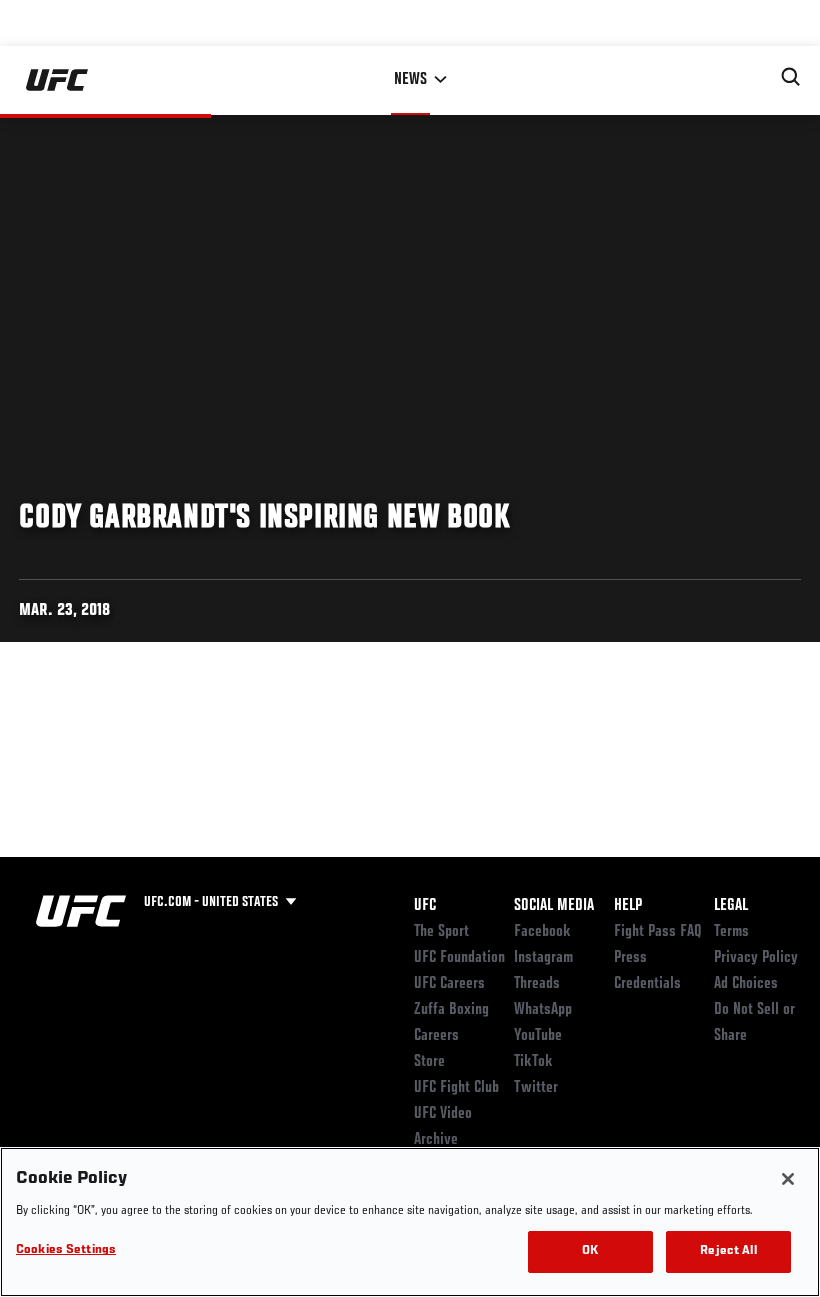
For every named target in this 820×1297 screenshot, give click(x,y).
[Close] (788, 1179)
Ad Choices (746, 984)
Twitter (536, 1088)
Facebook (542, 932)
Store (429, 1062)
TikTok (533, 1062)
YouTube (538, 1036)
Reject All (728, 1251)
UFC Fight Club (456, 1088)
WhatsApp (543, 1010)
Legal (731, 906)
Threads (537, 984)
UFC (425, 906)
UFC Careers (449, 984)
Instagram (543, 958)
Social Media (554, 906)
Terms (731, 932)
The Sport (441, 932)
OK (590, 1251)
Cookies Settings (66, 1250)
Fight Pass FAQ (658, 932)
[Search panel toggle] (791, 77)
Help (628, 906)
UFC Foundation (459, 958)
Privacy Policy (756, 958)
